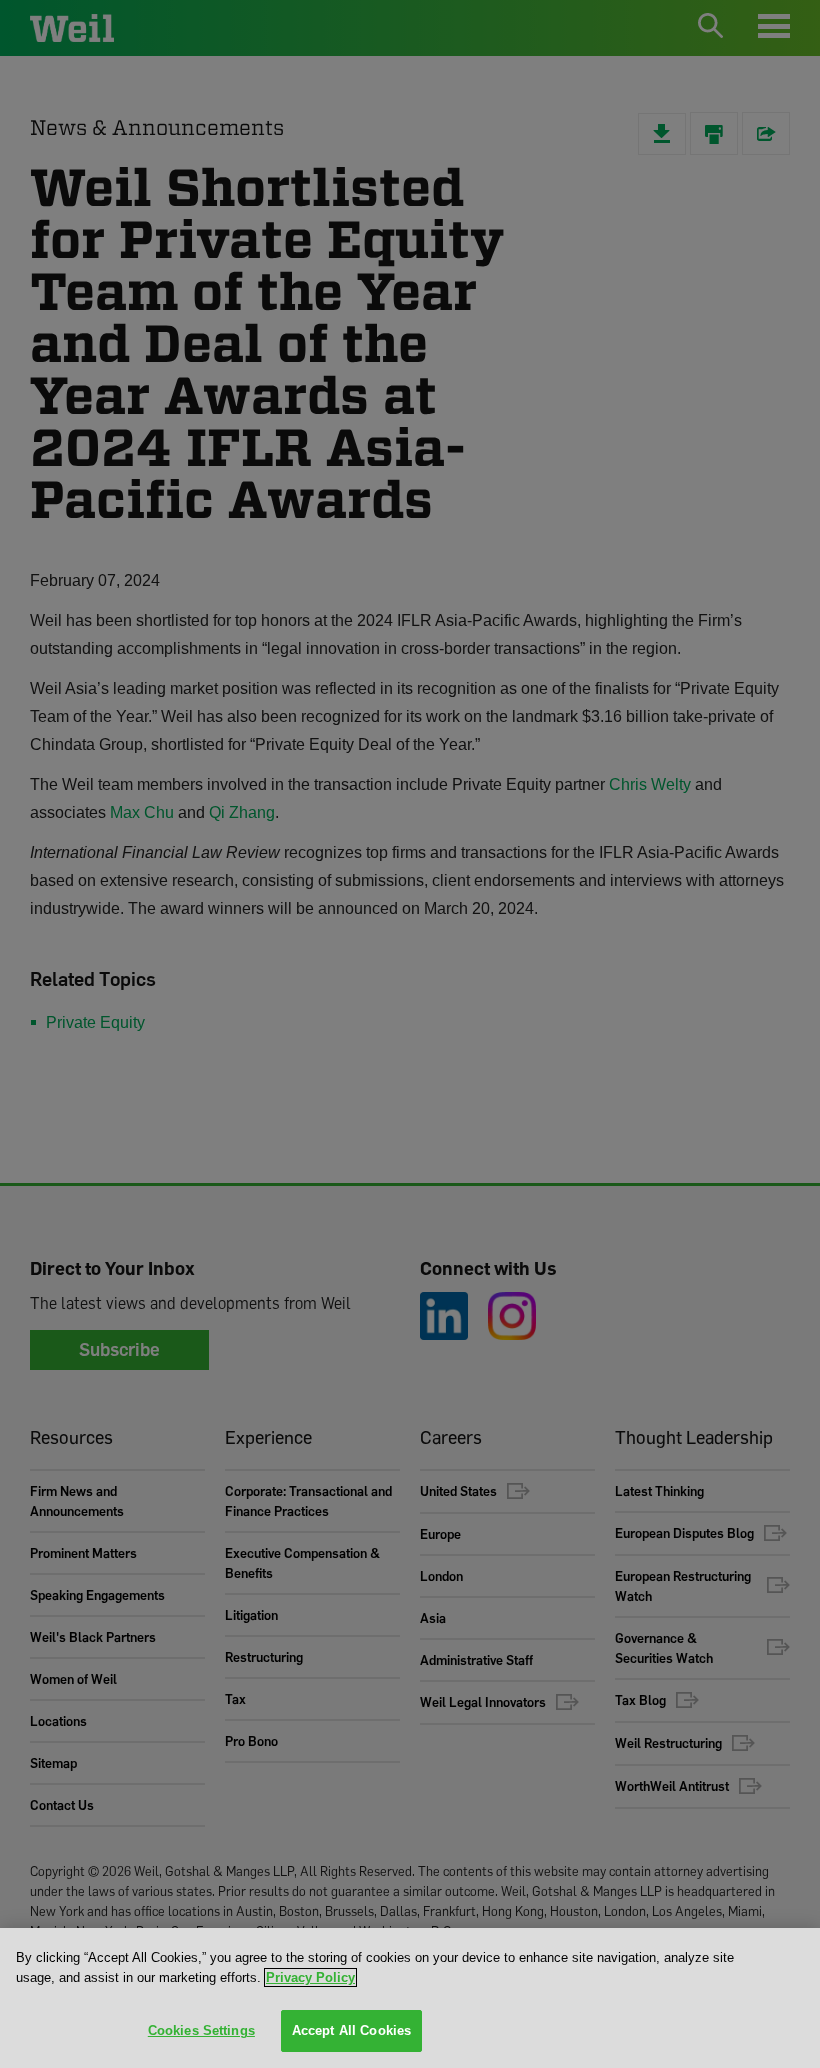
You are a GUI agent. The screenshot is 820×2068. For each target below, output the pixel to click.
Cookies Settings (201, 2030)
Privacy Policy (310, 1977)
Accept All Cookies (351, 2030)
